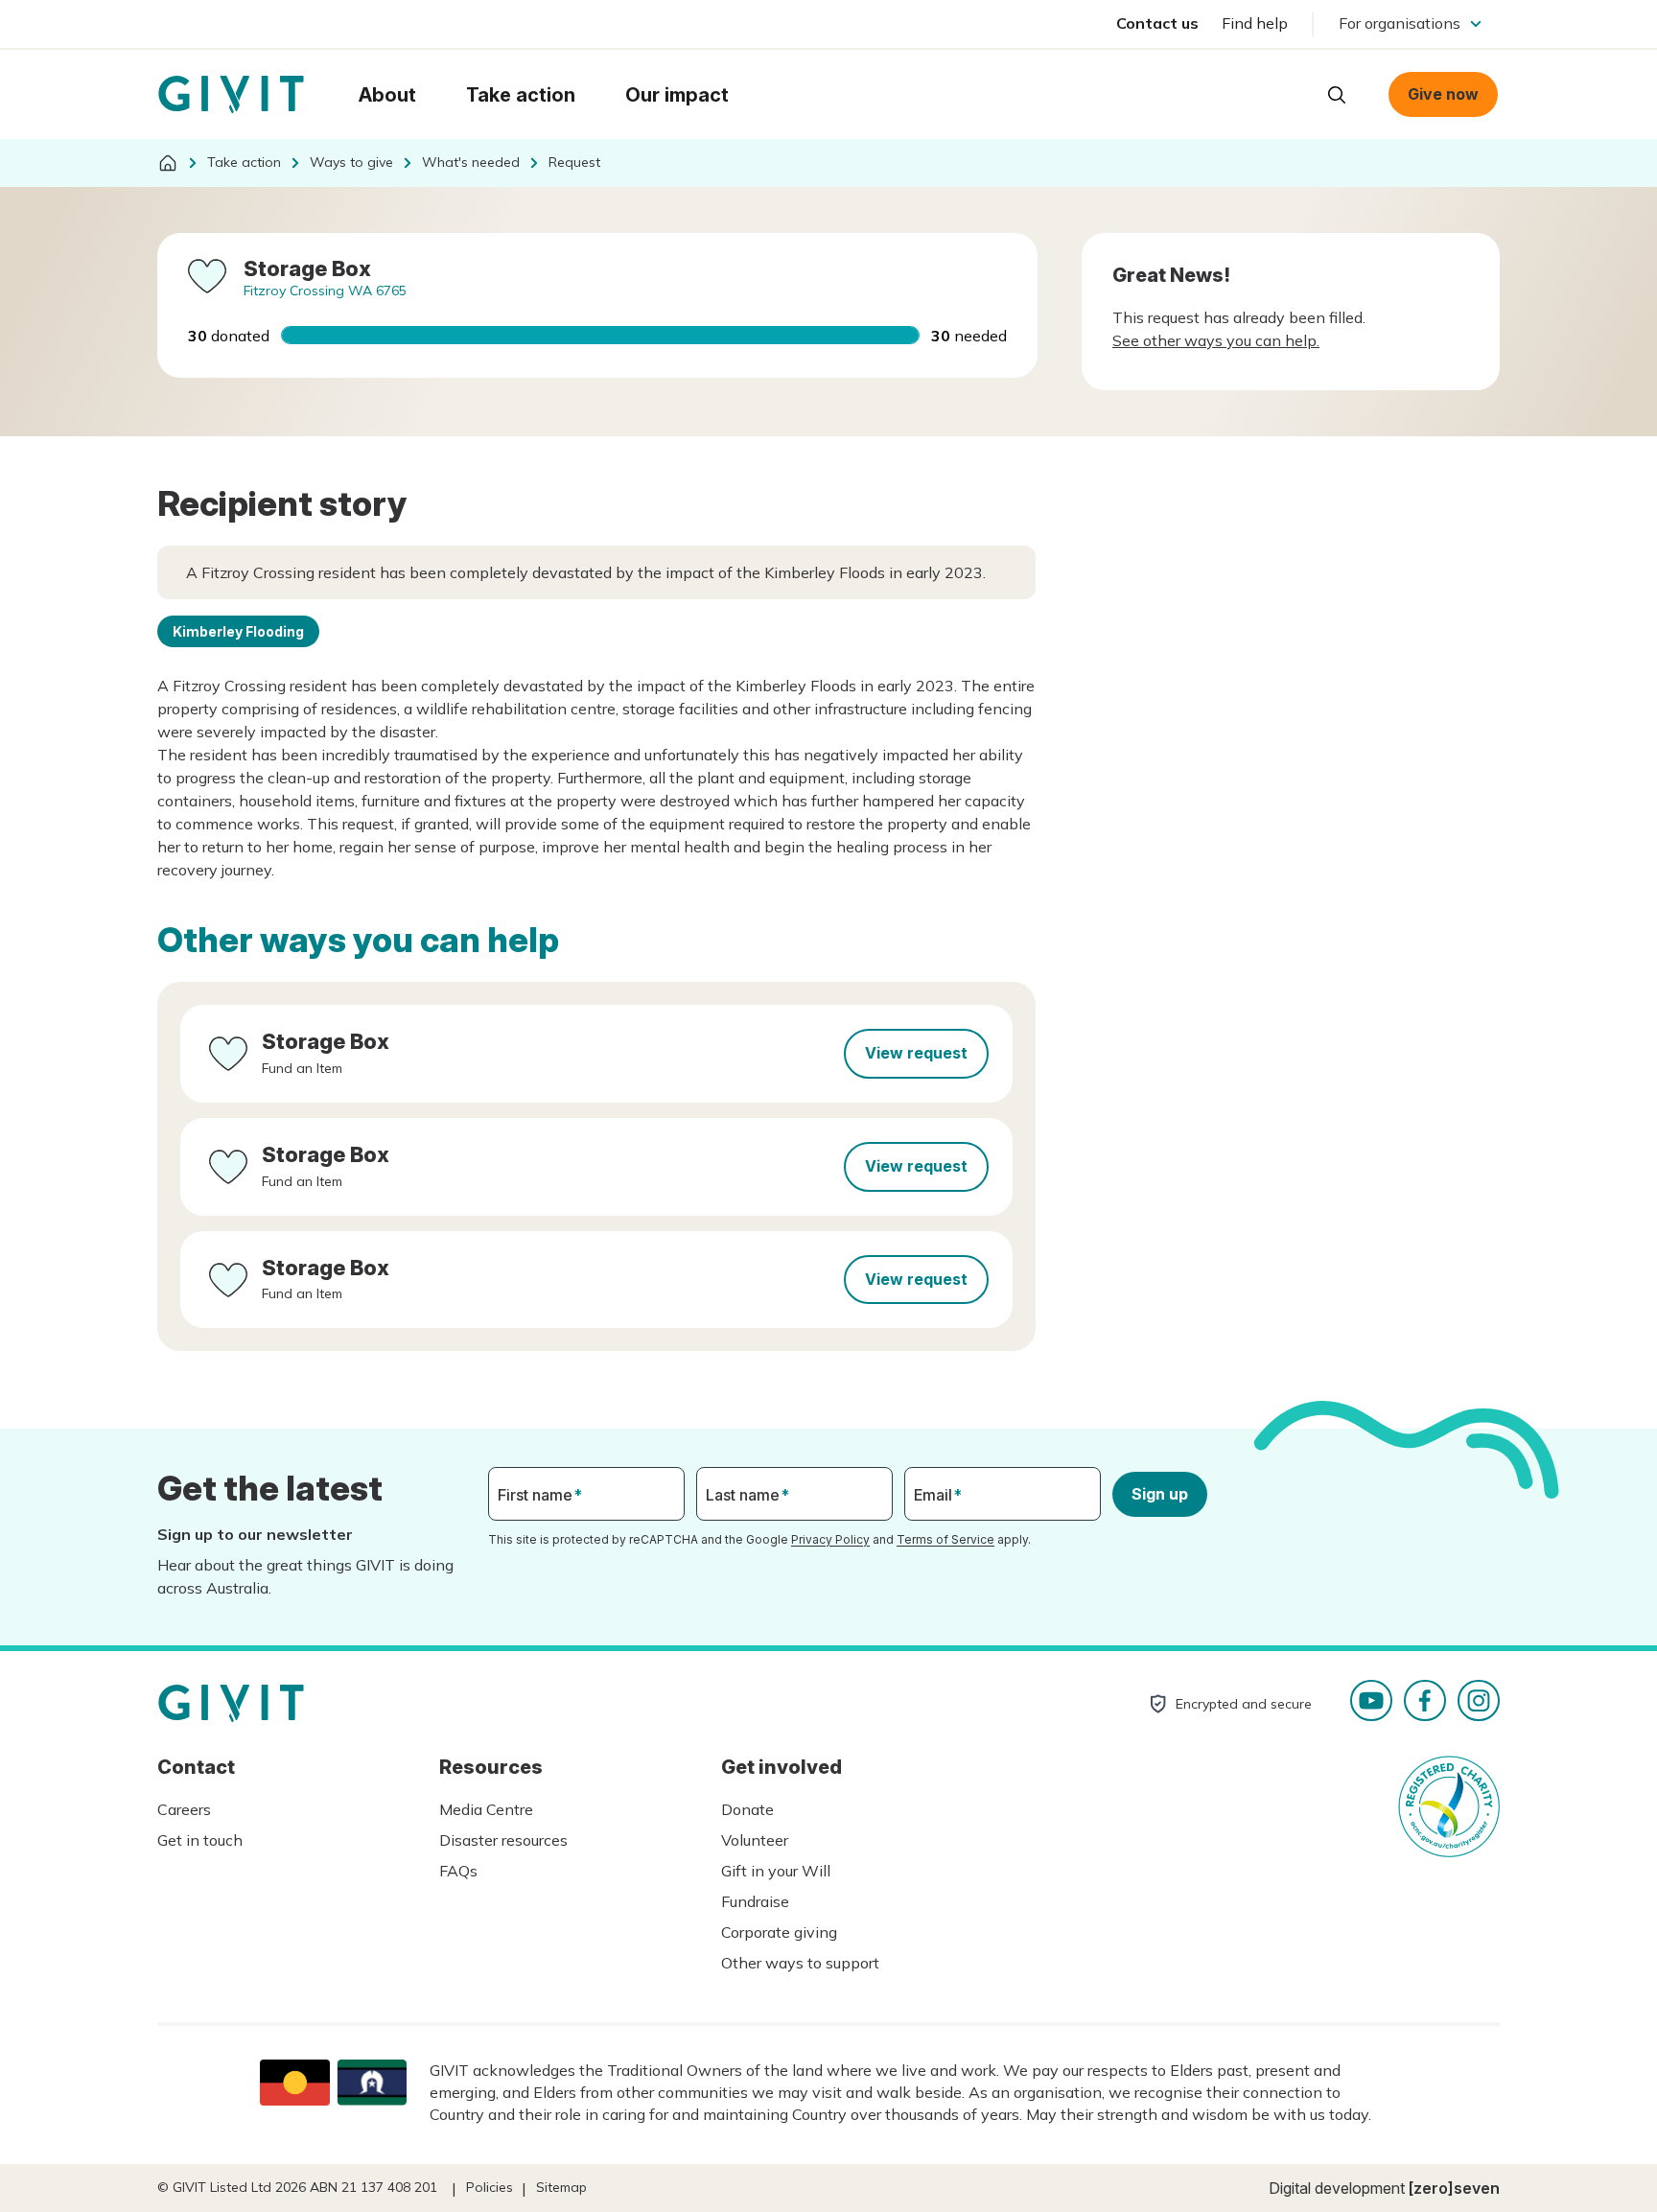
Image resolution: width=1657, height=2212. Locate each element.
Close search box (1289, 93)
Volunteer (755, 1840)
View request (916, 1053)
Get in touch (200, 1840)
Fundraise (755, 1901)
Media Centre (486, 1809)
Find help (1255, 23)
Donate (747, 1809)
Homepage (231, 95)
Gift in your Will (776, 1871)
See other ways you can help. (1216, 340)
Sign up (1160, 1494)
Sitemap (561, 2187)
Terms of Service (945, 1539)
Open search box (1337, 95)
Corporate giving (779, 1932)
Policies (490, 2187)
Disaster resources (503, 1840)
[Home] (168, 163)
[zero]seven (1454, 2188)
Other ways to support (800, 1963)
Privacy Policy (830, 1539)
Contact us (1157, 23)
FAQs (458, 1871)
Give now (1443, 94)
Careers (184, 1809)
